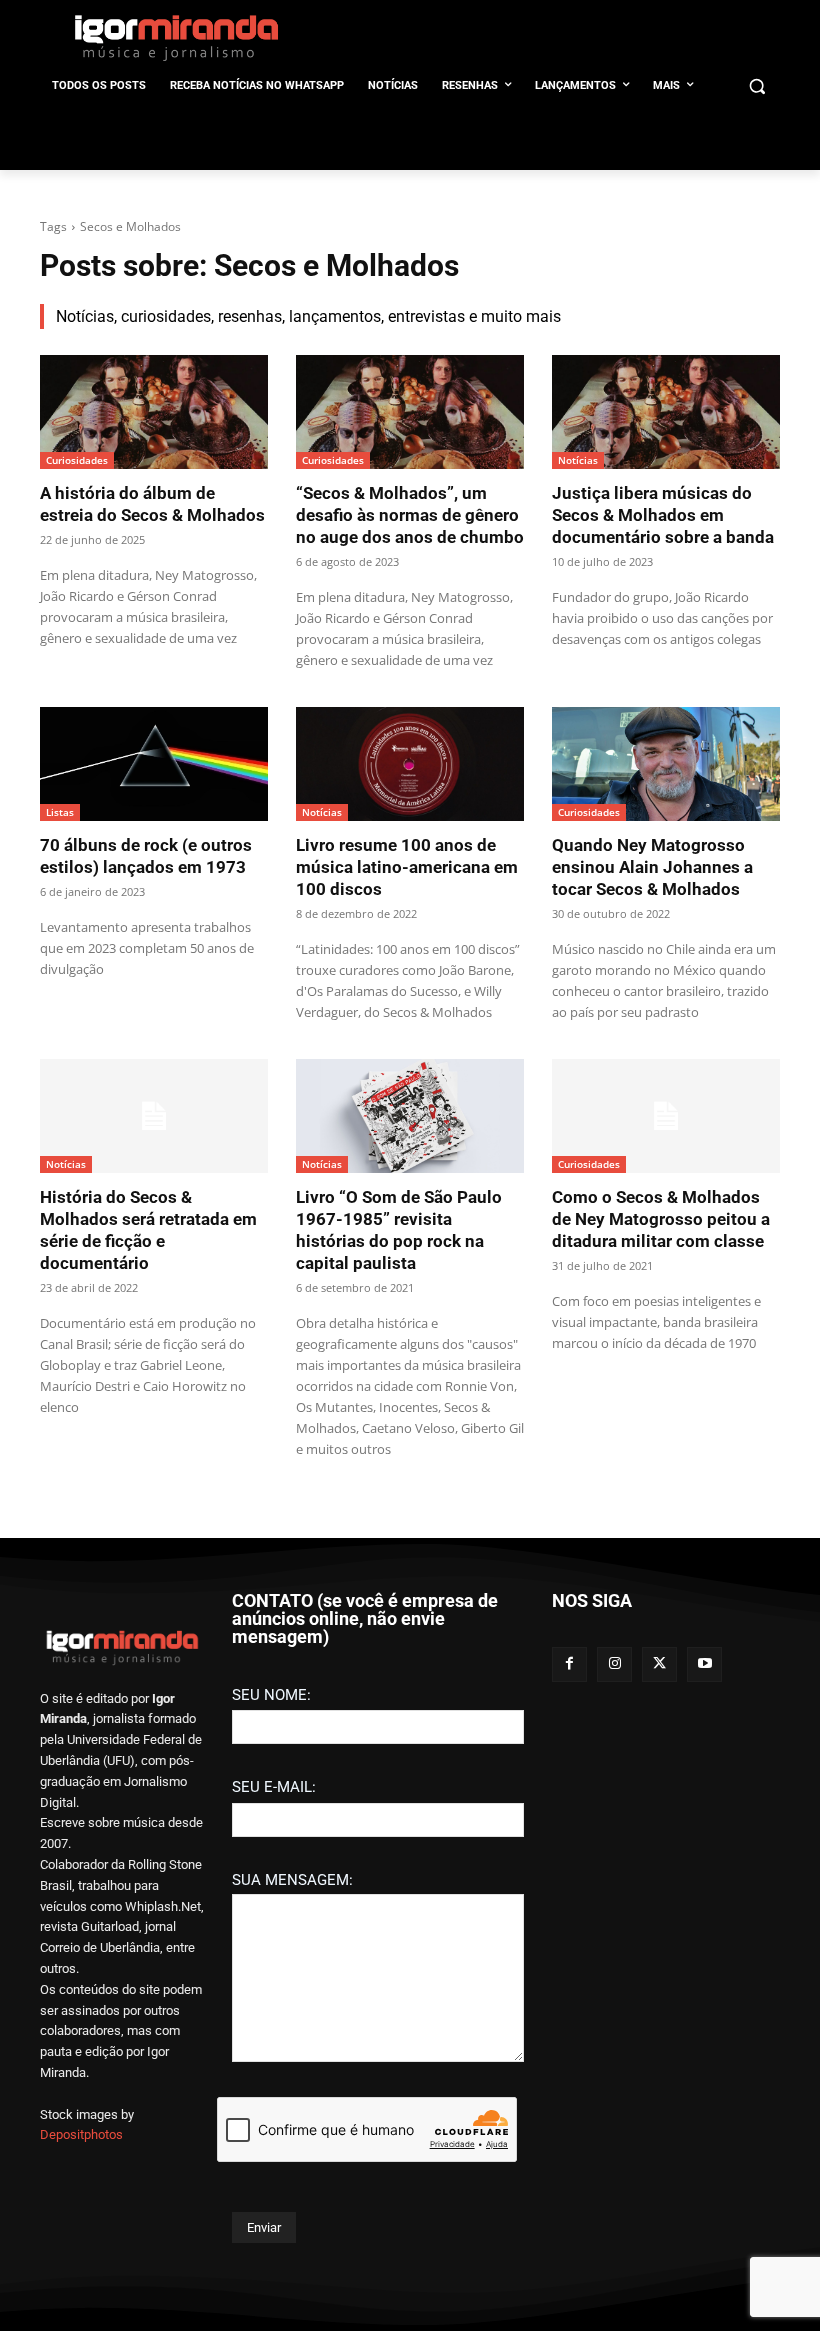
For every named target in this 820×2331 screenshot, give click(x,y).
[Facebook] (569, 1664)
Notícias (578, 460)
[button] (756, 86)
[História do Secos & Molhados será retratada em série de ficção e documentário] (154, 1116)
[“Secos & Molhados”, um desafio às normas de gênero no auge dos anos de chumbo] (410, 412)
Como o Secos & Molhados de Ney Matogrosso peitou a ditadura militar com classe (661, 1219)
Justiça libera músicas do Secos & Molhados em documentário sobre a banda (663, 515)
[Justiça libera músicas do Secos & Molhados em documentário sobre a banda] (666, 412)
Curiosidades (77, 460)
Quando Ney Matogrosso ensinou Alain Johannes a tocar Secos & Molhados (652, 867)
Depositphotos (81, 2134)
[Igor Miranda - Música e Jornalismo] (176, 37)
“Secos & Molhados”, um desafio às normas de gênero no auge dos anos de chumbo (410, 515)
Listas (60, 812)
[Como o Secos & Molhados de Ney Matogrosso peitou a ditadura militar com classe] (666, 1116)
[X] (659, 1664)
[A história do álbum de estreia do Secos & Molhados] (154, 412)
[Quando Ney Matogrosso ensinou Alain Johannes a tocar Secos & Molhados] (666, 764)
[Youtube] (704, 1664)
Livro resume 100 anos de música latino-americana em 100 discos (407, 867)
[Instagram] (614, 1664)
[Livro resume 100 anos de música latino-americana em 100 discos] (410, 764)
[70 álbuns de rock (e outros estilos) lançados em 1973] (154, 764)
